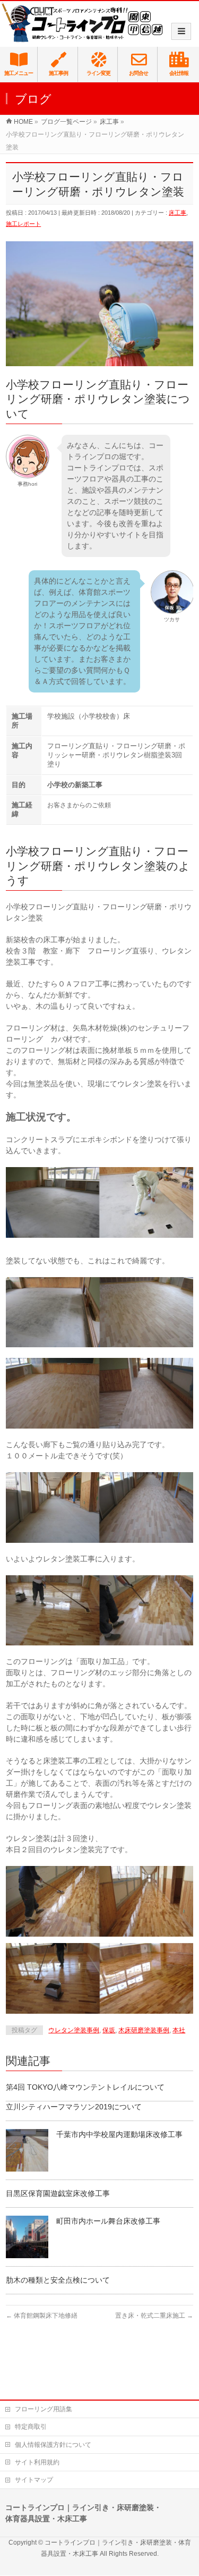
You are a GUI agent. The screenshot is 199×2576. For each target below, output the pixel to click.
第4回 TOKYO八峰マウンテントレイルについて (85, 2087)
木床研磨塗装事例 (144, 2030)
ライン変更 (98, 73)
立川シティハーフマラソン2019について (74, 2107)
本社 (179, 2030)
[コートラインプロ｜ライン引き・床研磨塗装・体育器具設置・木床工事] (85, 22)
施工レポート (23, 224)
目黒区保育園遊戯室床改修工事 (58, 2193)
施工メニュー (19, 73)
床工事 (178, 213)
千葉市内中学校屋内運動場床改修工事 (119, 2134)
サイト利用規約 (37, 2462)
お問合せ (139, 73)
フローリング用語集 (44, 2409)
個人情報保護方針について (53, 2445)
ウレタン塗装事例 (74, 2030)
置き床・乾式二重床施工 (154, 2316)
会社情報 (179, 73)
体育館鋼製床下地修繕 (42, 2316)
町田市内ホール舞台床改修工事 (108, 2221)
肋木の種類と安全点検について (58, 2280)
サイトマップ (34, 2480)
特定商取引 (31, 2427)
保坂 (109, 2030)
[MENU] (181, 31)
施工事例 (58, 73)
